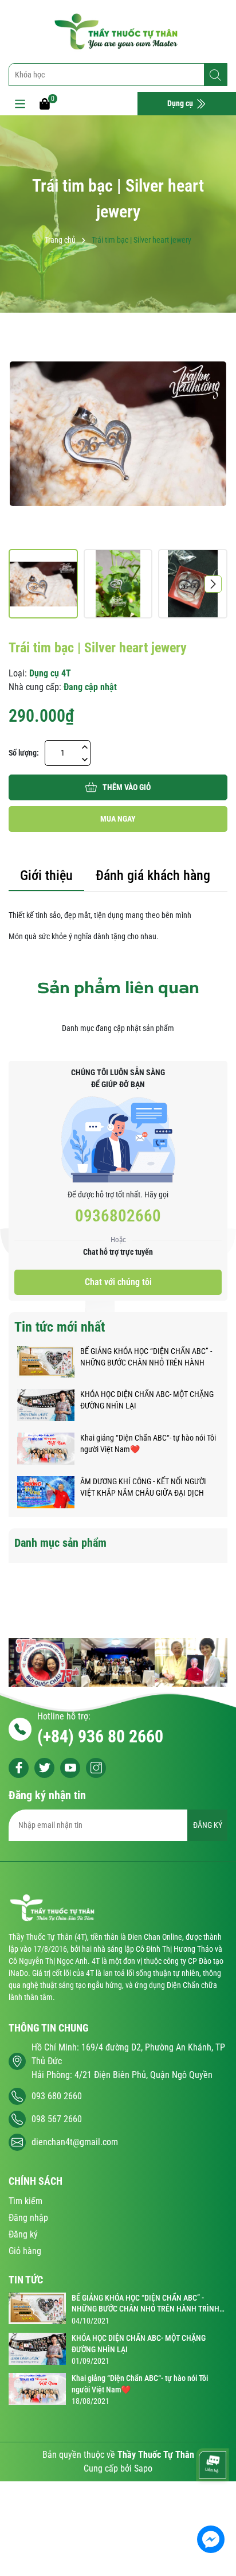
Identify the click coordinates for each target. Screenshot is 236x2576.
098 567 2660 (57, 2119)
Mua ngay (118, 819)
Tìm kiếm (25, 2201)
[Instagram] (96, 1768)
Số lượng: (24, 753)
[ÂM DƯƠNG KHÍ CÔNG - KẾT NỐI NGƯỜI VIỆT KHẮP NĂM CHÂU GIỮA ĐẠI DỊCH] (46, 1492)
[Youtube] (70, 1768)
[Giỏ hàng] (45, 103)
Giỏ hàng (25, 2251)
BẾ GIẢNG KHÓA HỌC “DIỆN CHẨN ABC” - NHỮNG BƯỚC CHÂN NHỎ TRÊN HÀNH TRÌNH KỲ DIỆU (146, 1357)
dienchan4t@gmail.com (75, 2142)
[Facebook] (19, 1768)
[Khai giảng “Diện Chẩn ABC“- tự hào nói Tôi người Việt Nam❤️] (46, 1448)
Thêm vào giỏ (127, 787)
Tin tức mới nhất (60, 1327)
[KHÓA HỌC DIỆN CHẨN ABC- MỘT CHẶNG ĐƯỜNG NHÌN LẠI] (46, 1404)
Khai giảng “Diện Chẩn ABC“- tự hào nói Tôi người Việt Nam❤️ (148, 1443)
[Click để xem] (118, 434)
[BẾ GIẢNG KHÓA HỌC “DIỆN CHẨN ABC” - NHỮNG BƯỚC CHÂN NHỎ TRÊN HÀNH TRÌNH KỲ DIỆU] (46, 1361)
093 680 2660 (57, 2096)
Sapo (143, 2468)
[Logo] (118, 32)
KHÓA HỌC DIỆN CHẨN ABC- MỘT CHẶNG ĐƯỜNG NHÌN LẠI (147, 1400)
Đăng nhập (28, 2218)
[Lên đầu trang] (212, 2505)
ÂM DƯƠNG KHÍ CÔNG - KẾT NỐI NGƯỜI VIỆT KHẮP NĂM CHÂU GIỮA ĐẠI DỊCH (143, 1487)
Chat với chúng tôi (118, 1282)
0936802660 (118, 1216)
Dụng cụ (181, 103)
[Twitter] (44, 1768)
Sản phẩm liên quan (118, 988)
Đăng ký (23, 2234)
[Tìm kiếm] (215, 75)
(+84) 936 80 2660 (100, 1736)
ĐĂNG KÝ (208, 1825)
